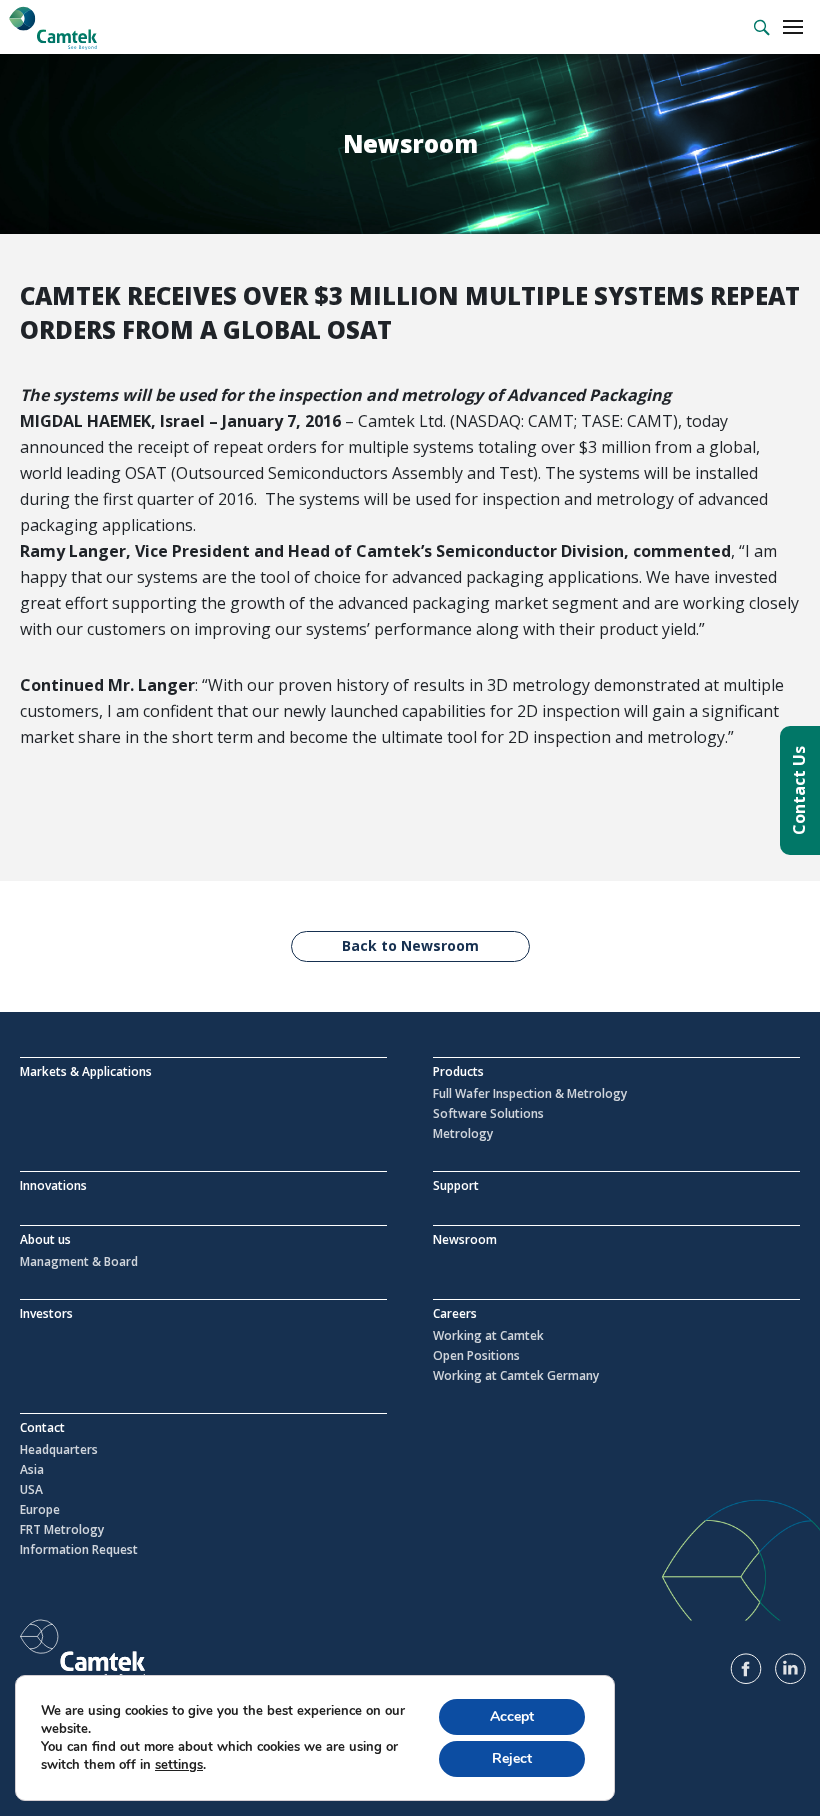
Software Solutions (488, 1114)
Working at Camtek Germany (516, 1376)
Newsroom (465, 1239)
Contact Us (799, 790)
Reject (512, 1758)
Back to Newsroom (410, 945)
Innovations (53, 1185)
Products (458, 1071)
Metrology (463, 1134)
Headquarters (59, 1450)
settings (179, 1765)
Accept (512, 1716)
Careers (455, 1313)
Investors (46, 1313)
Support (456, 1185)
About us (45, 1239)
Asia (32, 1470)
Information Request (79, 1550)
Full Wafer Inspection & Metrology (530, 1094)
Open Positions (476, 1356)
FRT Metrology (62, 1530)
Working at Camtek (488, 1336)
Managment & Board (79, 1262)
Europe (40, 1510)
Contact (42, 1427)
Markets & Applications (86, 1071)
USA (31, 1490)
